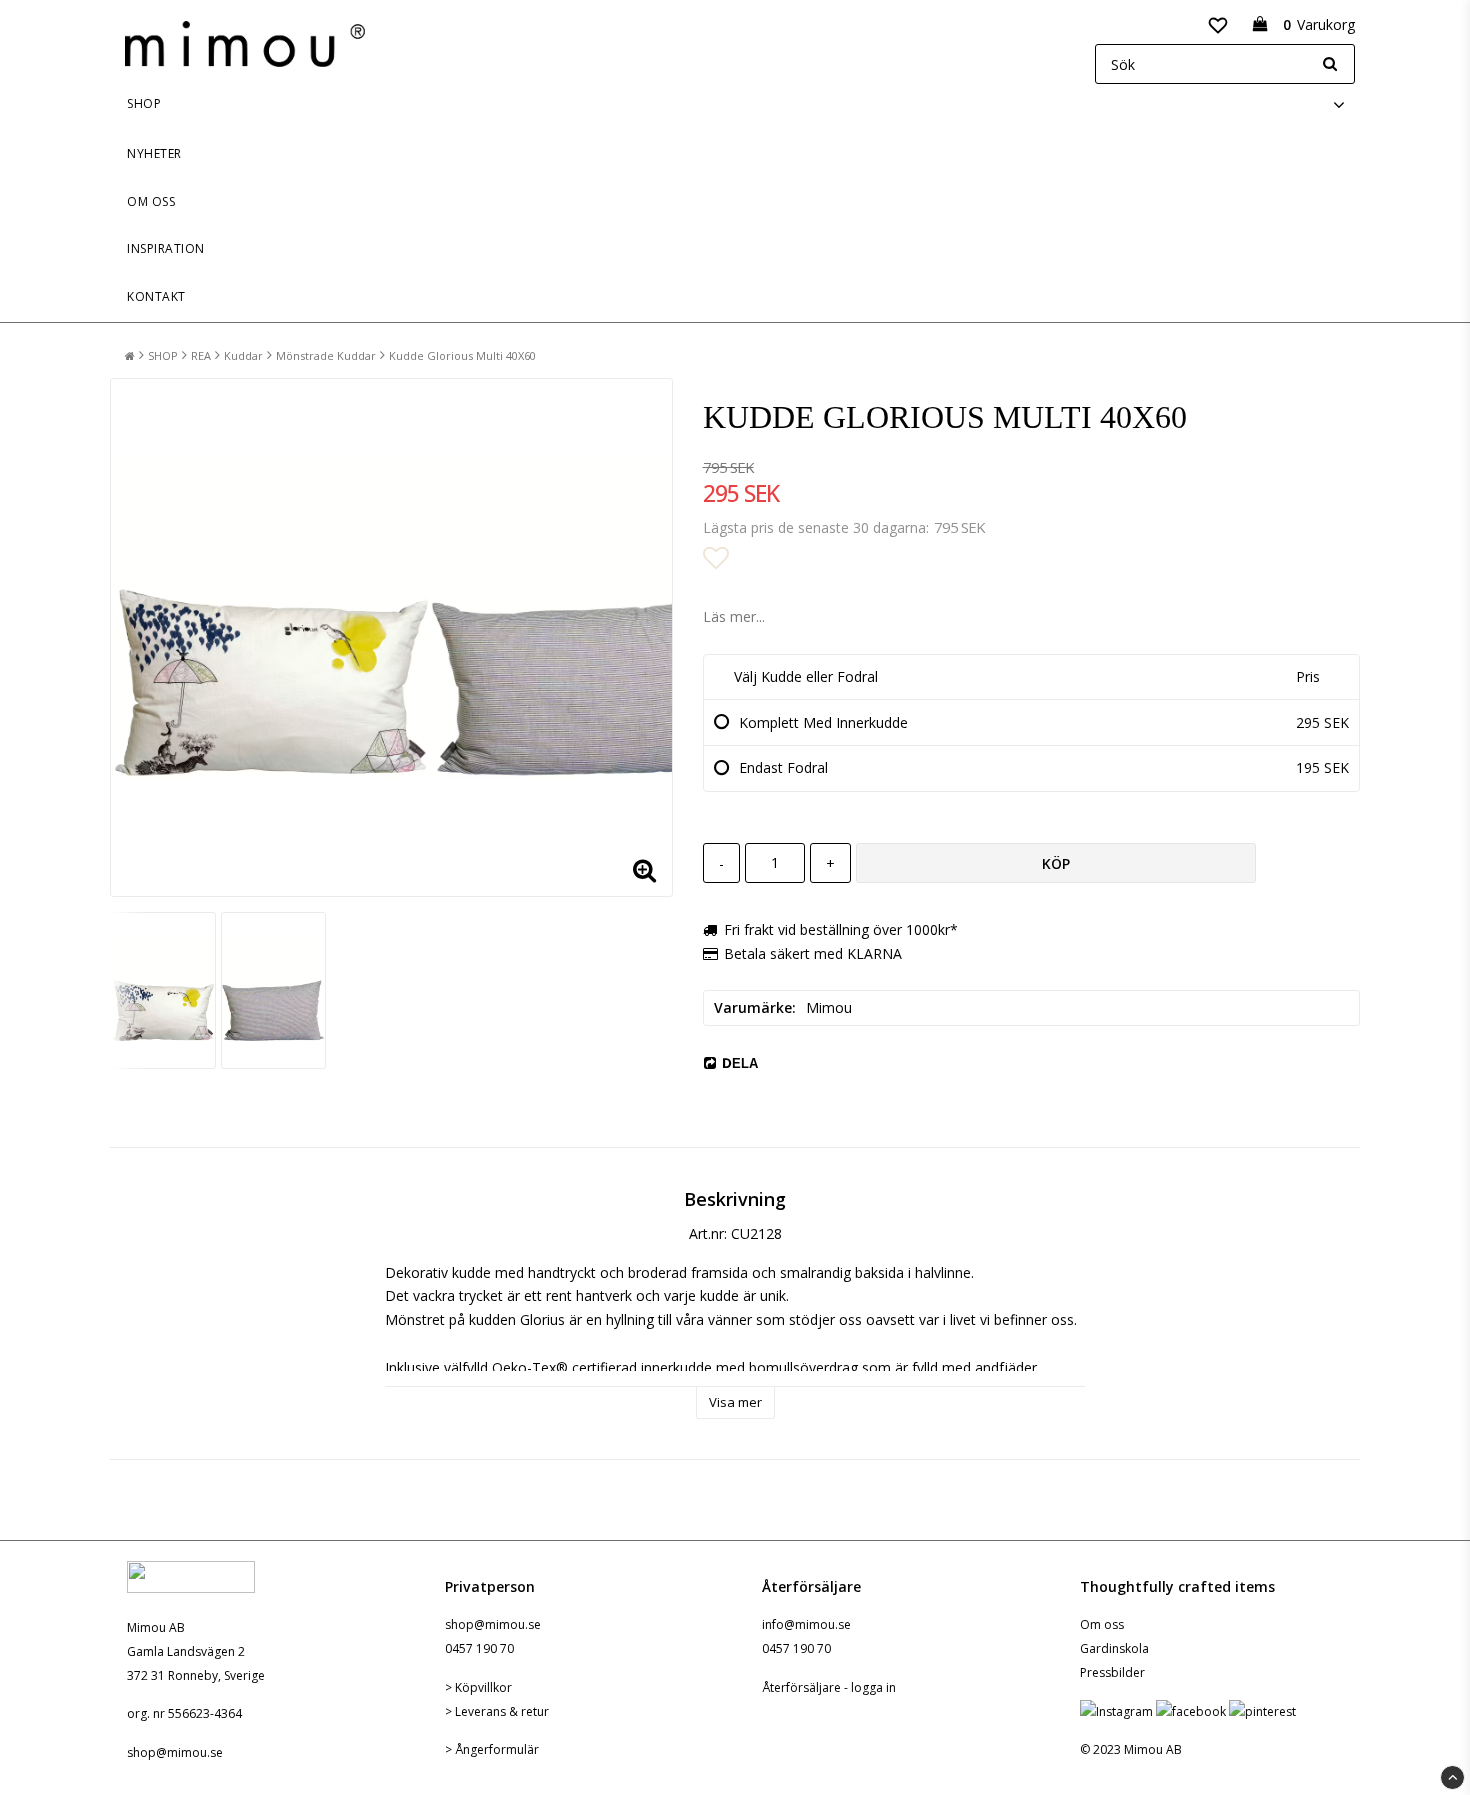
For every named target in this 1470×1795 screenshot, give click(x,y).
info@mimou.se (806, 1624)
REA (201, 355)
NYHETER (154, 153)
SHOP (144, 103)
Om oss (151, 201)
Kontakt (156, 296)
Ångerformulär (497, 1749)
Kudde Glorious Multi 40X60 (462, 355)
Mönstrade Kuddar (326, 355)
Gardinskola (1114, 1648)
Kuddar (243, 355)
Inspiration (166, 248)
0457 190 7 (476, 1648)
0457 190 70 (796, 1648)
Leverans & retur (502, 1711)
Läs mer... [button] (734, 616)
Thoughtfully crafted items (1177, 1586)
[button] (1218, 24)
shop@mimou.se (175, 1752)
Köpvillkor (483, 1687)
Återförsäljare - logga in (829, 1687)
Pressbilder (1112, 1672)
